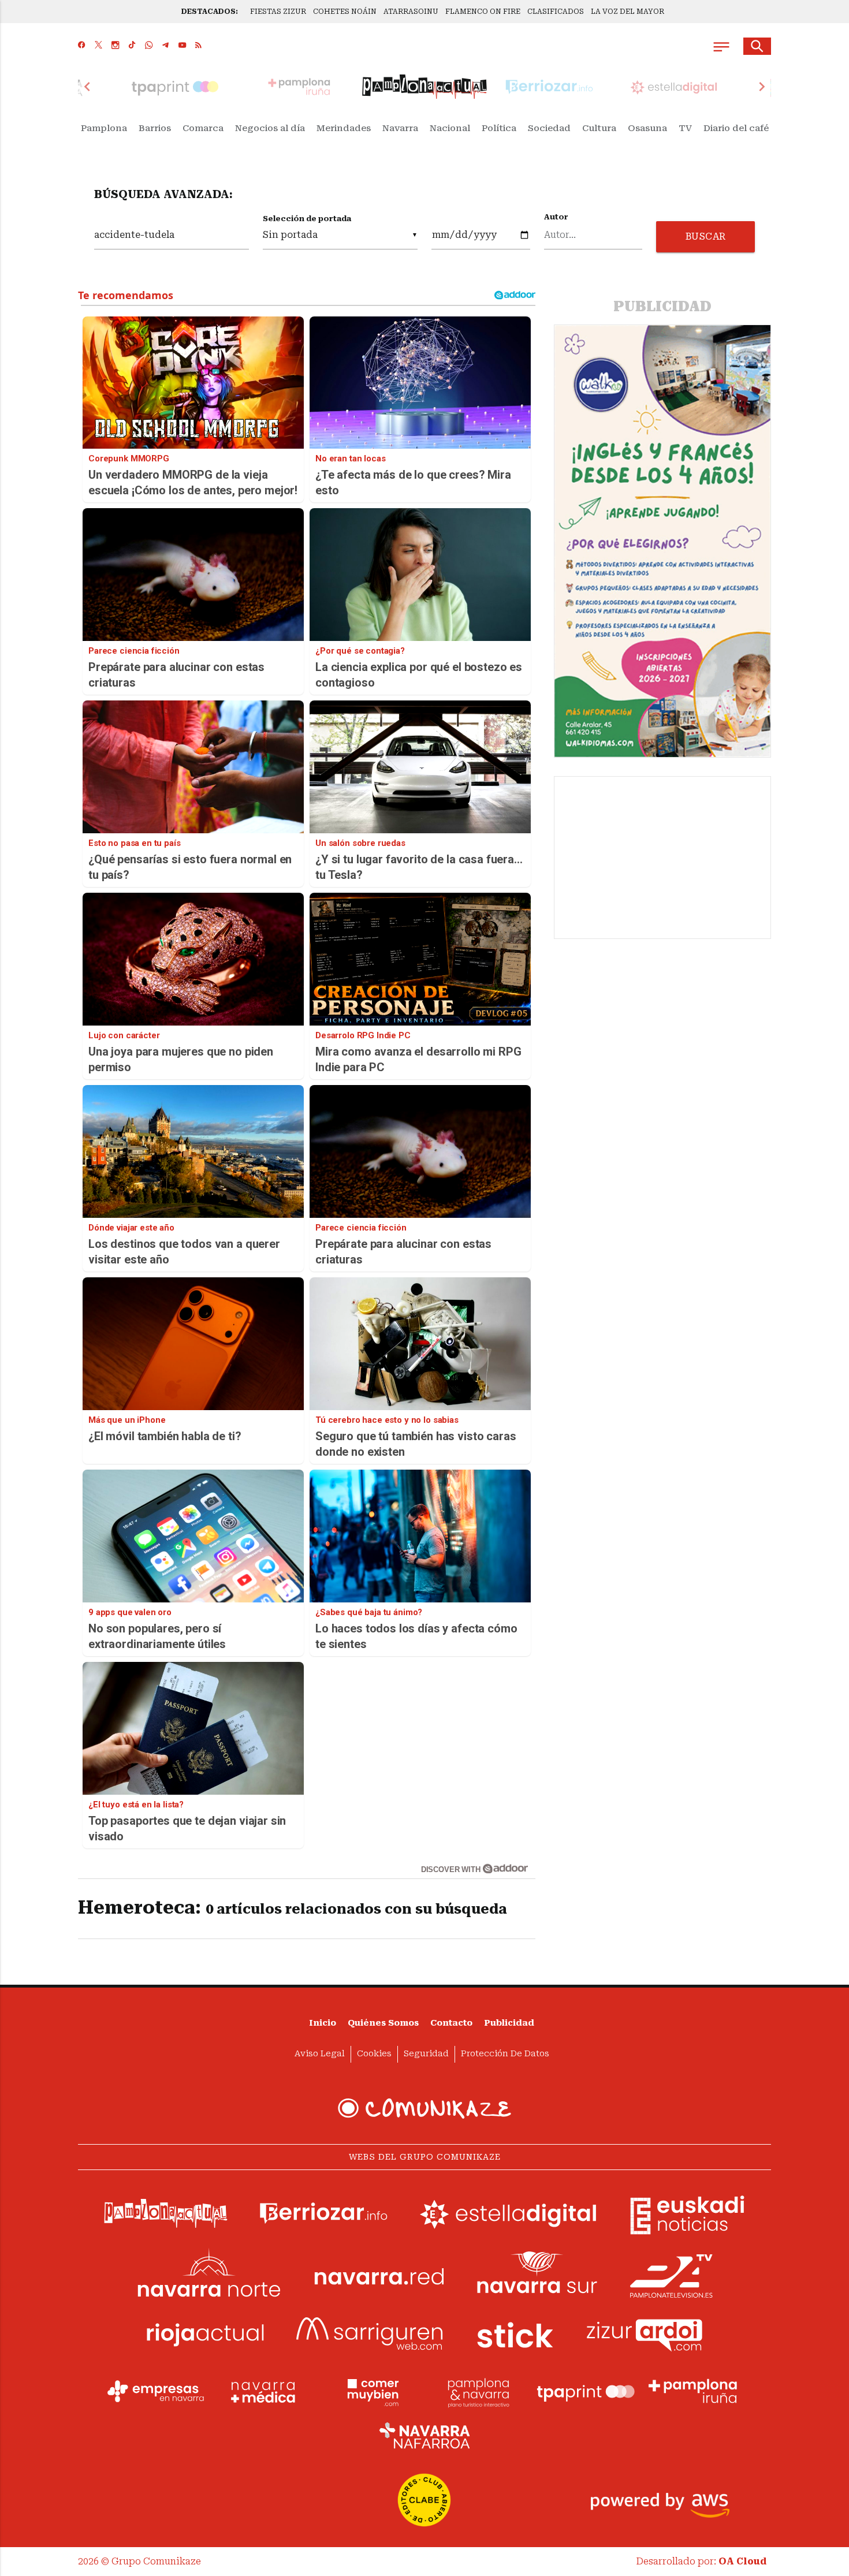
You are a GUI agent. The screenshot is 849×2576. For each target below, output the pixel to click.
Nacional (450, 128)
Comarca (203, 128)
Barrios (155, 128)
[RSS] (198, 46)
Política (499, 128)
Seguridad (426, 2054)
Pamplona (104, 128)
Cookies (374, 2054)
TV (685, 128)
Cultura (599, 128)
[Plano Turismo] (478, 2391)
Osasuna (647, 128)
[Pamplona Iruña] (693, 2391)
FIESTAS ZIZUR (278, 12)
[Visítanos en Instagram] (115, 46)
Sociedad (549, 128)
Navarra (400, 128)
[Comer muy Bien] (371, 2391)
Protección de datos (505, 2054)
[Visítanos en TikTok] (132, 46)
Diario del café (736, 128)
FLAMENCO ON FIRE (483, 12)
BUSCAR (706, 236)
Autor (556, 217)
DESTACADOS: (210, 12)
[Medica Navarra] (263, 2391)
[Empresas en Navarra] (156, 2391)
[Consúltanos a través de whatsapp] (149, 46)
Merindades (344, 128)
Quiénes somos (383, 2023)
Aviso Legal (320, 2054)
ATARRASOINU (411, 12)
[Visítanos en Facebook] (82, 46)
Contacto (451, 2023)
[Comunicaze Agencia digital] (425, 2108)
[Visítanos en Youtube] (182, 46)
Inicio (323, 2023)
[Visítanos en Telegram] (165, 46)
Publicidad (509, 2023)
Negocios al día (270, 128)
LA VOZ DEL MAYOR (628, 12)
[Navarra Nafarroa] (425, 2435)
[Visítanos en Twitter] (98, 46)
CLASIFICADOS (556, 12)
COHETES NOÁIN (345, 12)
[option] (425, 87)
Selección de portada (307, 219)
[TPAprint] (586, 2391)
